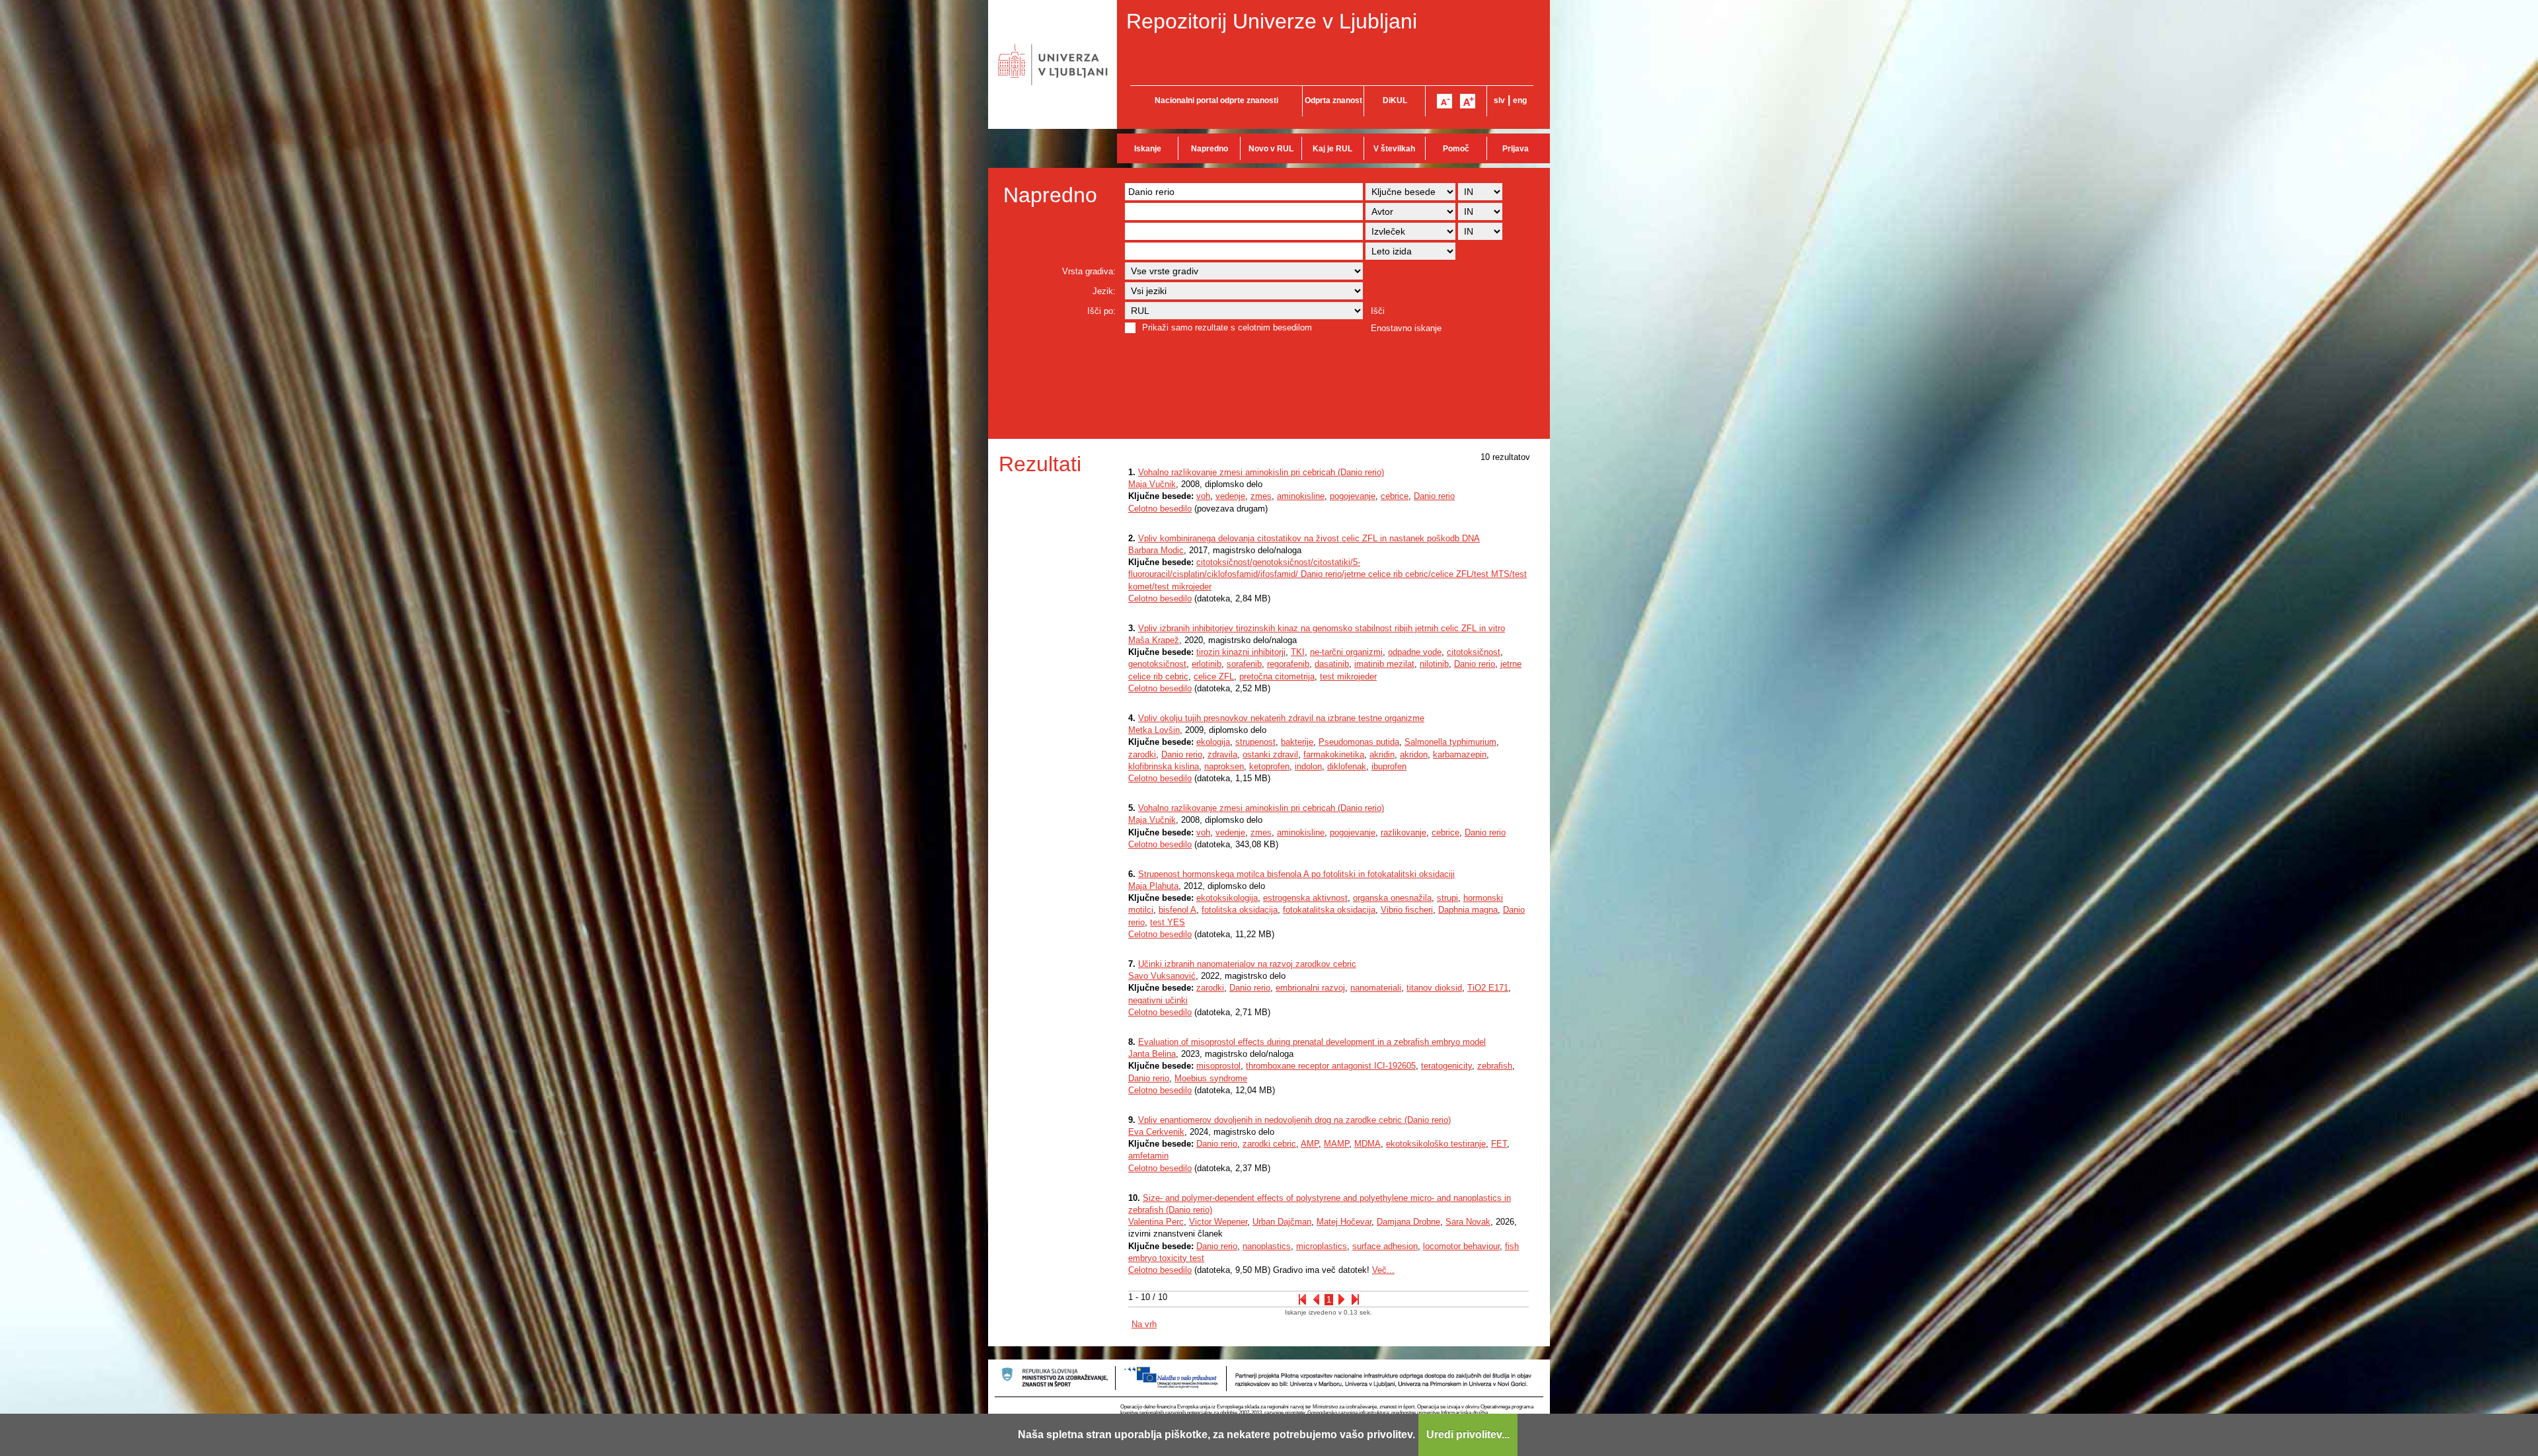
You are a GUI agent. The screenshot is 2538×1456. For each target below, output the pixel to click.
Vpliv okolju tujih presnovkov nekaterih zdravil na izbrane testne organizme (1281, 718)
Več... (1383, 1270)
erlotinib (1207, 664)
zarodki (1142, 754)
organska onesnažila (1392, 898)
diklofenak (1347, 766)
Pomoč (1456, 149)
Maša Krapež (1154, 640)
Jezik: (1104, 291)
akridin (1382, 754)
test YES (1168, 922)
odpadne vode (1415, 652)
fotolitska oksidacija (1240, 910)
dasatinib (1332, 664)
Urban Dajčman (1282, 1222)
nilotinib (1434, 664)
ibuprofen (1389, 766)
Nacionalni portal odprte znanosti (1216, 100)
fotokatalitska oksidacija (1329, 910)
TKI (1298, 652)
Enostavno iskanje (1406, 328)
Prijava (1516, 149)
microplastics (1322, 1246)
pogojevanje (1353, 496)
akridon (1414, 754)
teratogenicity (1446, 1066)
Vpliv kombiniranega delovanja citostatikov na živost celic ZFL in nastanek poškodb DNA (1309, 538)
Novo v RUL (1271, 149)
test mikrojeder (1348, 676)
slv (1499, 100)
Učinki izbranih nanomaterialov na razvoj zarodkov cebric (1247, 964)
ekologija (1213, 742)
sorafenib (1244, 664)
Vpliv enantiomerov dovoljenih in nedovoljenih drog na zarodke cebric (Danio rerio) (1294, 1120)
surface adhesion (1385, 1246)
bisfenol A (1177, 910)
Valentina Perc (1156, 1222)
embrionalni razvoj (1310, 988)
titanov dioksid (1434, 988)
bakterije (1297, 742)
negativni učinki (1158, 1000)
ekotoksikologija (1227, 898)
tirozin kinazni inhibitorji (1241, 652)
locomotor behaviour (1461, 1246)
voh (1203, 496)
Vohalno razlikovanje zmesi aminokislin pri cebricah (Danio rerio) (1261, 472)
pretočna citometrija (1277, 676)
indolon (1308, 766)
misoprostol (1218, 1066)
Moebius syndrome (1211, 1078)
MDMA (1367, 1144)
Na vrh (1144, 1324)
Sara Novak (1468, 1222)
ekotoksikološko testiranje (1436, 1144)
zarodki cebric (1269, 1144)
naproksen (1224, 766)
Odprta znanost (1333, 100)
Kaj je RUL (1332, 149)
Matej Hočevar (1344, 1222)
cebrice (1395, 496)
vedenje (1230, 496)
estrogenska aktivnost (1305, 898)
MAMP (1336, 1144)
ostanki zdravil (1270, 754)
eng (1520, 100)
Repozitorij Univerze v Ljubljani (1272, 21)
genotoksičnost (1157, 664)
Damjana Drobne (1408, 1222)
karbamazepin (1460, 754)
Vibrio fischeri (1407, 910)
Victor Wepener (1218, 1222)
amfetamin (1148, 1156)
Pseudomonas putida (1359, 742)
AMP (1310, 1144)
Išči (1378, 311)
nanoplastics (1267, 1246)
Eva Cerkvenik (1156, 1132)
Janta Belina (1152, 1054)
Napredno (1210, 149)
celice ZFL (1214, 676)
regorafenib (1288, 664)
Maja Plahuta (1153, 886)
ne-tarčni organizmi (1346, 652)
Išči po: (1101, 311)
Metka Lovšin (1154, 730)
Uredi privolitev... (1468, 1435)
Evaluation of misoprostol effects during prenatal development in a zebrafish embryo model (1312, 1042)
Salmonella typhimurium (1450, 742)
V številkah (1394, 149)
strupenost (1255, 742)
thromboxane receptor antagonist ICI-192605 (1331, 1066)
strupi (1447, 898)
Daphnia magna (1468, 910)
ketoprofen (1269, 766)
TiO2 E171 (1488, 988)
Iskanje (1148, 149)
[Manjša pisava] (1444, 101)
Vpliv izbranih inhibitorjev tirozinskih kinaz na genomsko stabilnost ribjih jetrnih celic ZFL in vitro (1322, 628)
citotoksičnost (1474, 652)
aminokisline (1301, 496)
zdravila (1222, 754)
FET (1499, 1144)
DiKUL (1395, 100)
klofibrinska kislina (1164, 766)
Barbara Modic (1156, 550)
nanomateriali (1376, 988)
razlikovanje (1404, 832)
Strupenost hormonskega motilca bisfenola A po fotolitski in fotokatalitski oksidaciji (1296, 874)
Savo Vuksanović (1162, 976)
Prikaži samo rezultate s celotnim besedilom (1227, 327)
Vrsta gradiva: (1089, 271)
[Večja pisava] (1468, 101)
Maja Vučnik (1152, 484)
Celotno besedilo (1160, 509)
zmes (1261, 496)
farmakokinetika (1334, 754)
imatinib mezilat (1384, 664)
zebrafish (1495, 1066)
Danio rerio (1434, 496)
